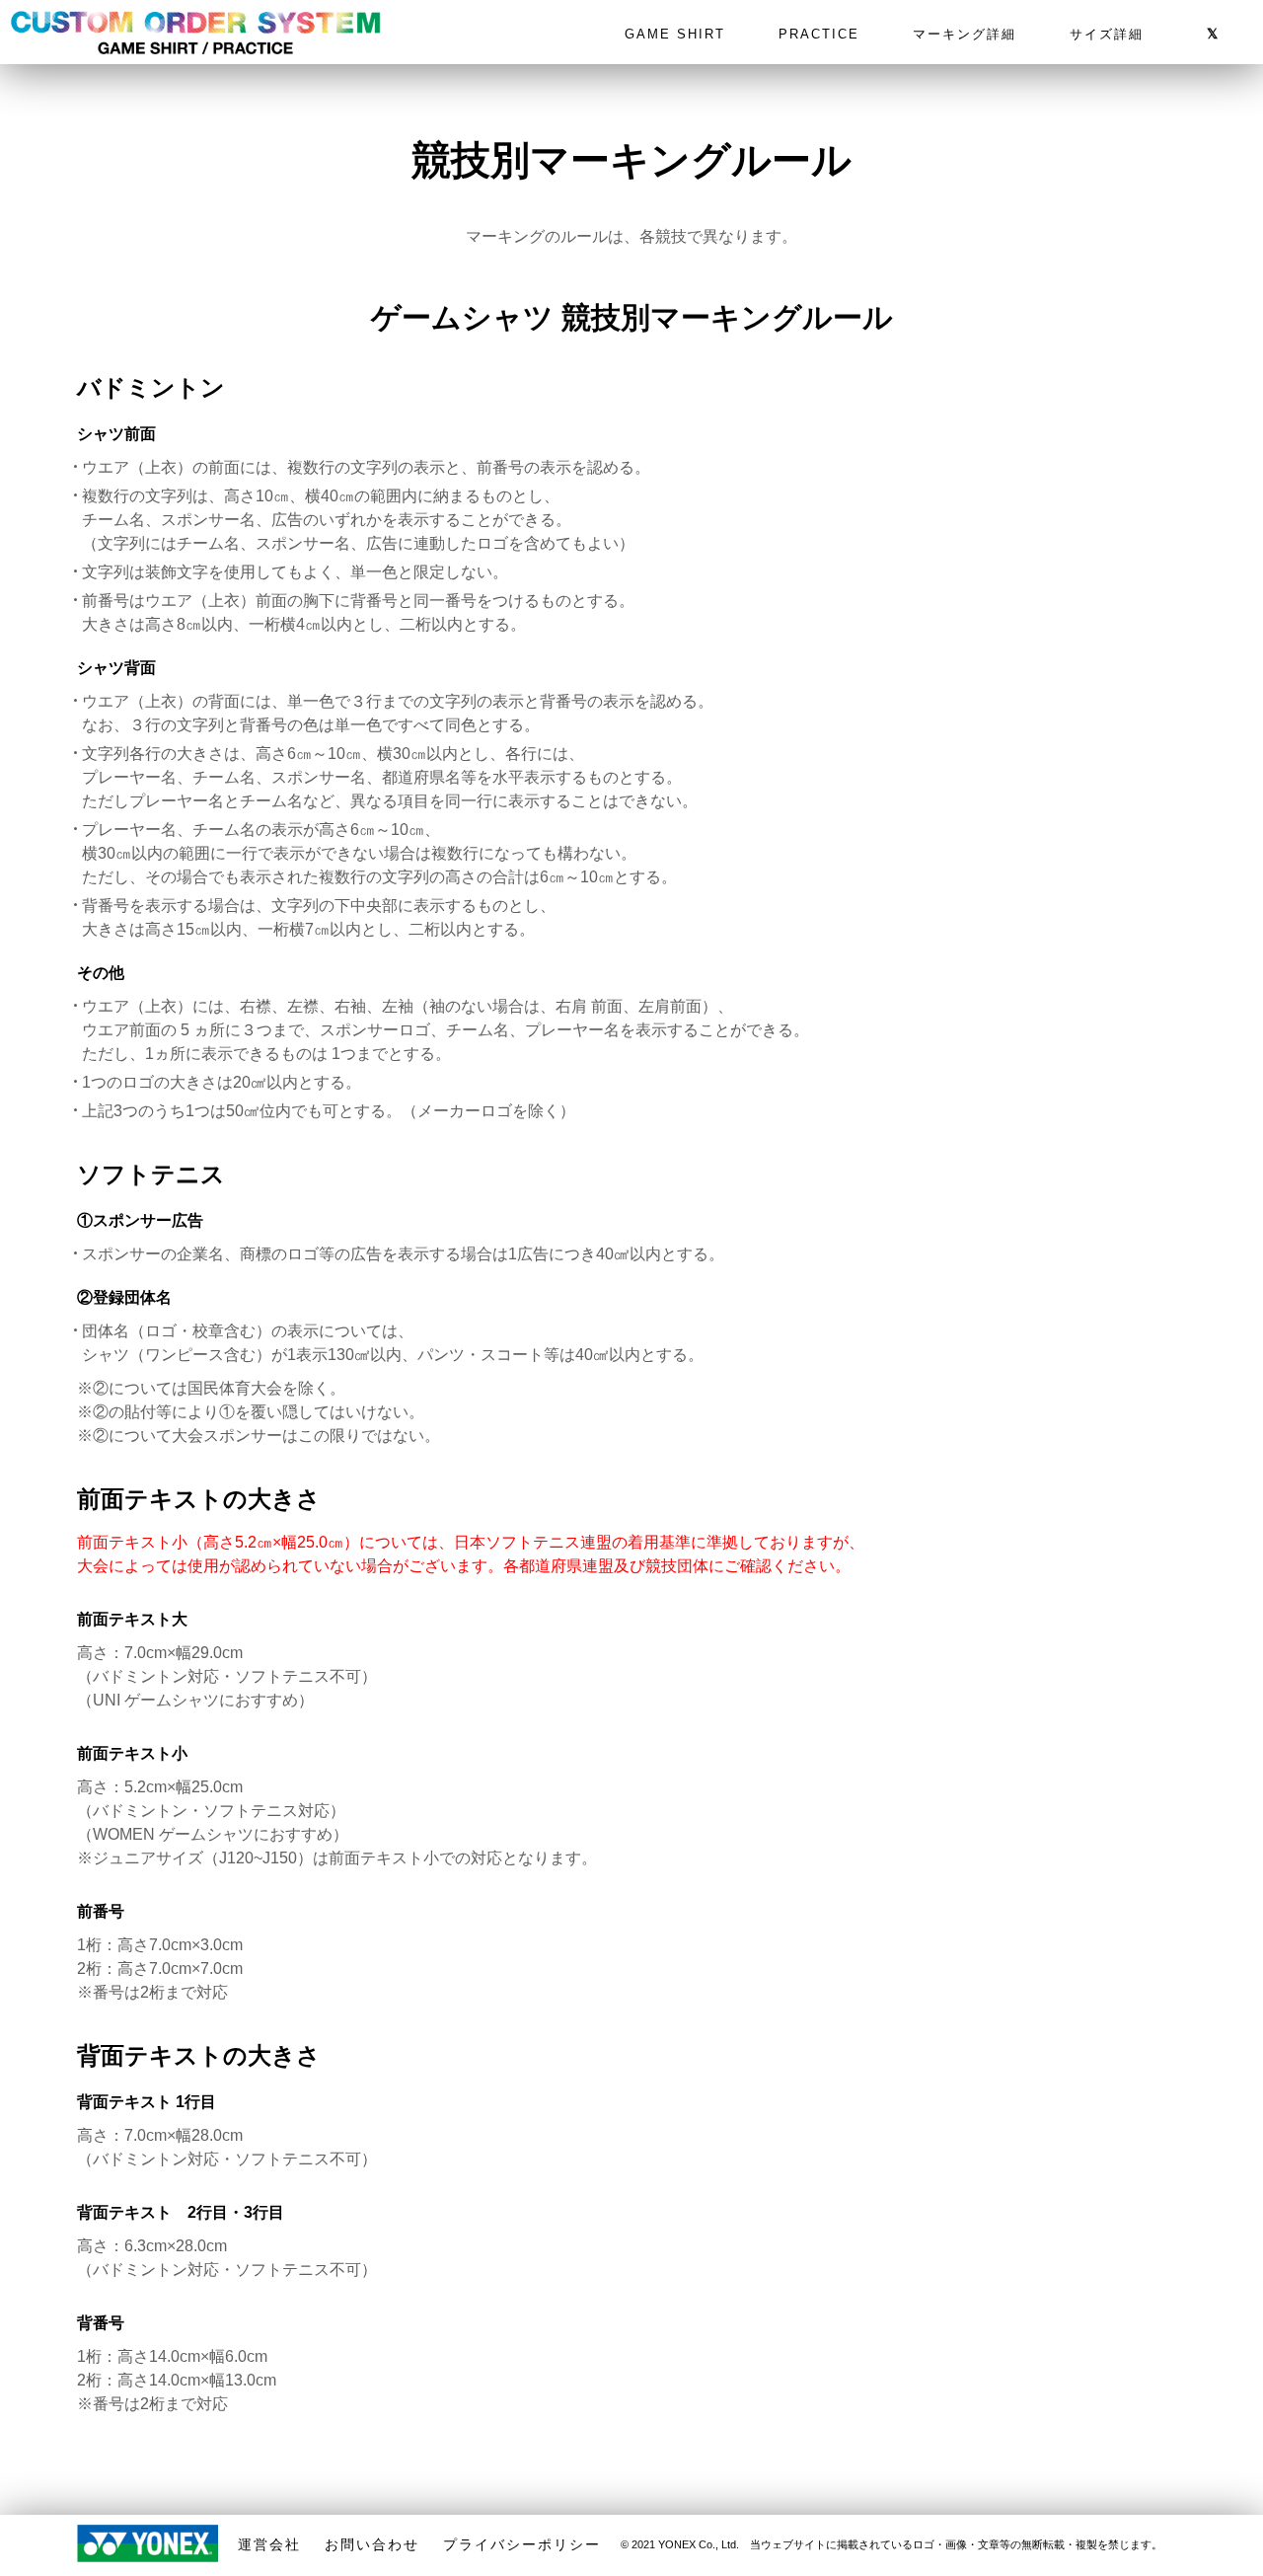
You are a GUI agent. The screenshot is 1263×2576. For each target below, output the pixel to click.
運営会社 (269, 2544)
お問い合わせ (372, 2544)
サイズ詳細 (1107, 34)
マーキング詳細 (965, 34)
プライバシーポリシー (522, 2544)
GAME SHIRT (675, 34)
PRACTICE (819, 34)
